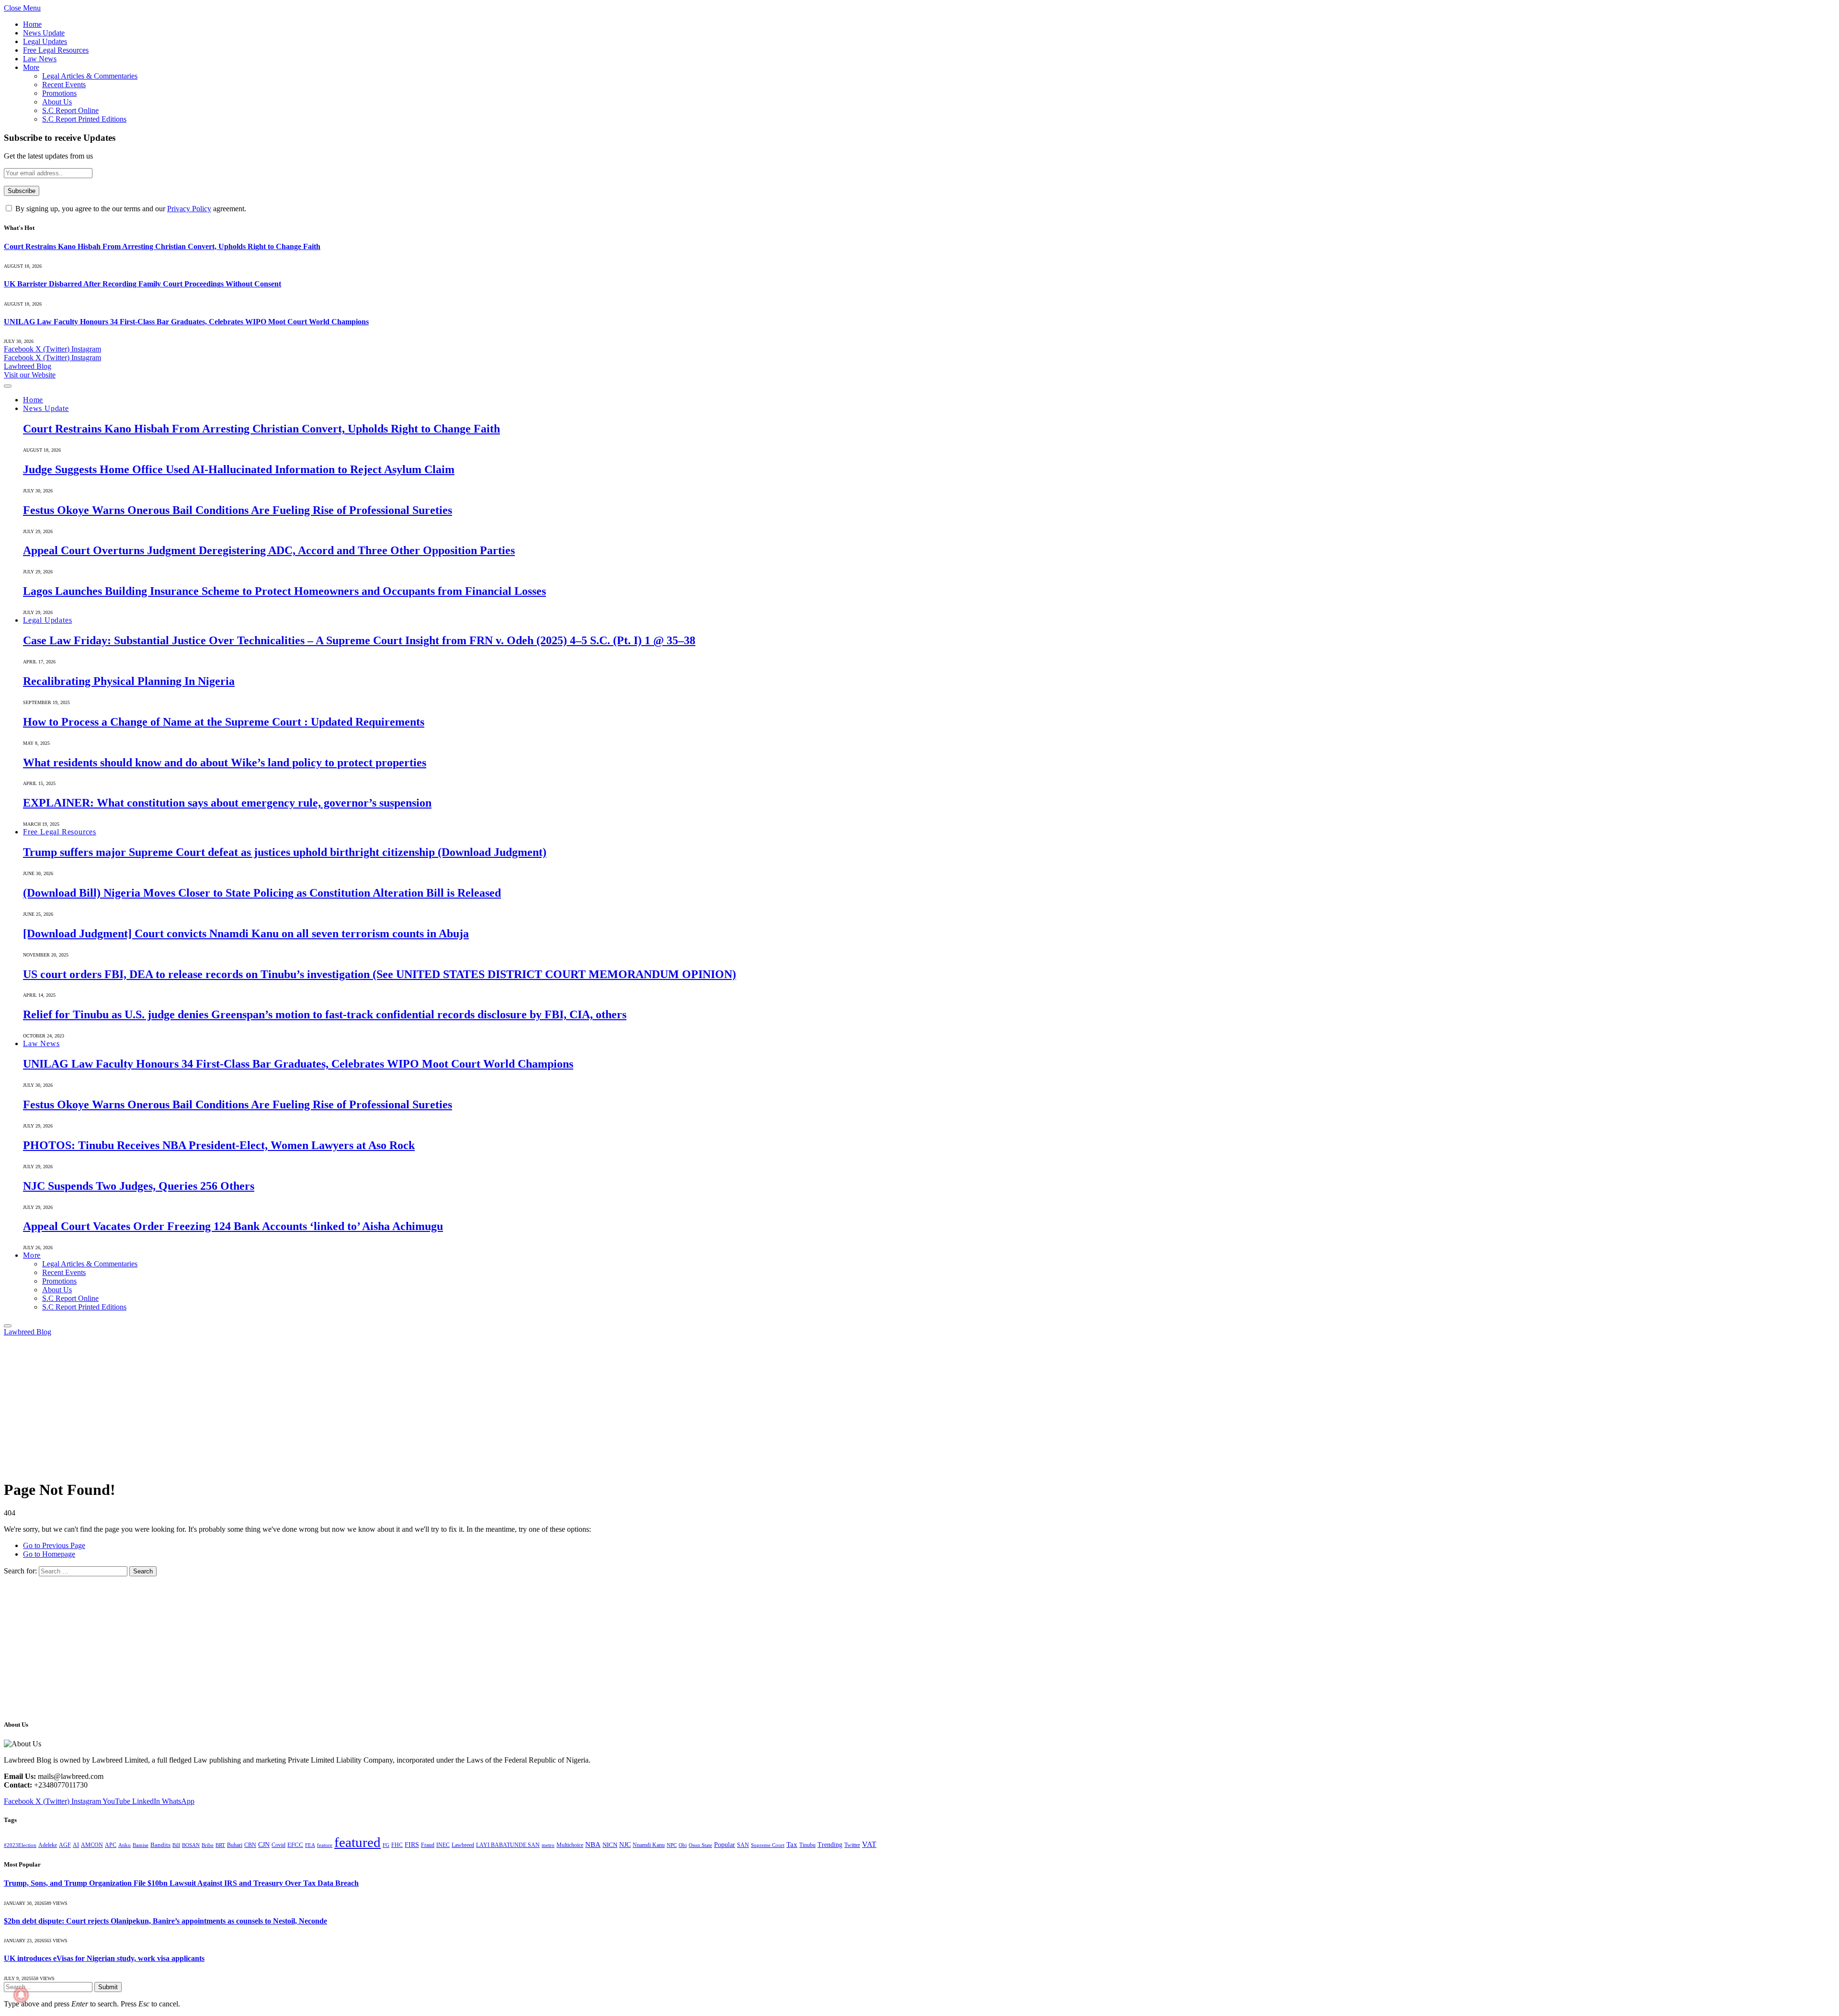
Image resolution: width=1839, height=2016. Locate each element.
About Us (57, 102)
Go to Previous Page (54, 1545)
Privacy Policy (189, 209)
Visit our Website (30, 375)
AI (76, 1845)
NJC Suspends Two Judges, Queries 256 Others (139, 1186)
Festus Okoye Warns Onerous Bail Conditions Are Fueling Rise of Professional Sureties (238, 510)
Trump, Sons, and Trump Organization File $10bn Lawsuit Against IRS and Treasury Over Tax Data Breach (181, 1883)
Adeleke (48, 1845)
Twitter (852, 1845)
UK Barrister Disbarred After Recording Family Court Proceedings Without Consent (142, 284)
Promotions (59, 93)
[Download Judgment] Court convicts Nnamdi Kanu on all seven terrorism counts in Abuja (246, 934)
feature (325, 1845)
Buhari (235, 1845)
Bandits (160, 1845)
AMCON (92, 1845)
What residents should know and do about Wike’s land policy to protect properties (225, 763)
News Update (44, 33)
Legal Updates (45, 41)
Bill (176, 1845)
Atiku (125, 1845)
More (31, 67)
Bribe (208, 1845)
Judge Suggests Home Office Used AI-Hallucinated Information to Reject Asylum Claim (239, 469)
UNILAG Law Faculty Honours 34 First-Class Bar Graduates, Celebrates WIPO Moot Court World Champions (186, 322)
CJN (264, 1845)
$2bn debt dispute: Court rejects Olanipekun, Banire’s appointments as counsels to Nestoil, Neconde (165, 1921)
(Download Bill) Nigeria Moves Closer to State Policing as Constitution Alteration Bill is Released (262, 893)
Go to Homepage (49, 1554)
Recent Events (64, 85)
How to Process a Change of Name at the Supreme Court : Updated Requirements (224, 722)
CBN (250, 1845)
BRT (220, 1845)
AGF (65, 1845)
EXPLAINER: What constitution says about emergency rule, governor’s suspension (227, 803)
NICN (610, 1845)
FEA (310, 1845)
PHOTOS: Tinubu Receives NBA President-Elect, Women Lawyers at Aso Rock (219, 1145)
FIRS (412, 1845)
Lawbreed (463, 1845)
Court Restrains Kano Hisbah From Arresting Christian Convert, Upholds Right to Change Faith (162, 246)
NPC (672, 1845)
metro (548, 1845)
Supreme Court (768, 1845)
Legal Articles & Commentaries (90, 76)
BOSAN (191, 1845)
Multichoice (570, 1845)
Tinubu (807, 1845)
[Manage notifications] (21, 1995)
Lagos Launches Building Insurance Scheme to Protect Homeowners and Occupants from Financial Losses (284, 591)
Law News (40, 59)
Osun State (700, 1845)
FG (386, 1845)
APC (111, 1845)
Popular (725, 1845)
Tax (792, 1845)
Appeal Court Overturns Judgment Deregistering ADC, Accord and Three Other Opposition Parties (269, 550)
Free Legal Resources (56, 50)
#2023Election (20, 1845)
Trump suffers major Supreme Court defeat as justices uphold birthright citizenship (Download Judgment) (285, 852)
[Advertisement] (291, 1403)
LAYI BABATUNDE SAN (508, 1845)
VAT (869, 1844)
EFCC (295, 1845)
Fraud (428, 1845)
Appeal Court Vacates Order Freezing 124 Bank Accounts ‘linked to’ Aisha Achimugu (233, 1226)
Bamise (141, 1845)
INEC (443, 1845)
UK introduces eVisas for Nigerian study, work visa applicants (104, 1958)
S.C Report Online (70, 110)
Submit (108, 1987)
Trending (830, 1845)
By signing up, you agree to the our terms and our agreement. (130, 209)
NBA (593, 1844)
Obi (683, 1845)
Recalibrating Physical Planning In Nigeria (129, 681)
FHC (397, 1845)
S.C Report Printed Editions (84, 119)
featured (358, 1842)
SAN (743, 1845)
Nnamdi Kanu (649, 1845)
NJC (625, 1845)
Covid (278, 1845)
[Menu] (8, 386)
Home (32, 24)
